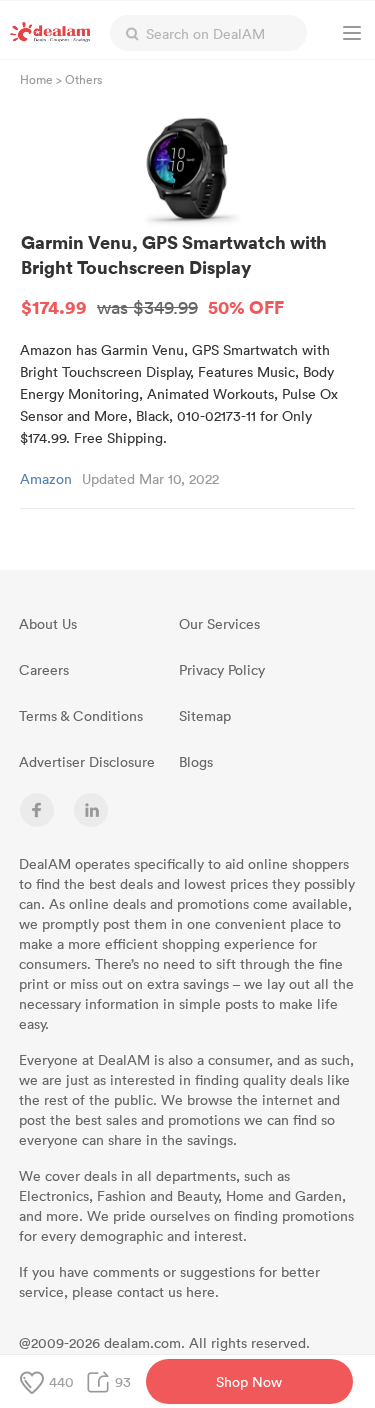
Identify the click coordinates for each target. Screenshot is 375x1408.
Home (36, 79)
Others (83, 79)
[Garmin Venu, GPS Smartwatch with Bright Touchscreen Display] (188, 169)
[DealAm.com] (50, 32)
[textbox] (208, 33)
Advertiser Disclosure (87, 761)
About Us (48, 623)
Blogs (196, 761)
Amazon (46, 478)
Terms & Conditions (81, 715)
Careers (44, 669)
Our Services (219, 623)
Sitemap (205, 715)
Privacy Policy (222, 669)
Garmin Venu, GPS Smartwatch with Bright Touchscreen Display (174, 274)
